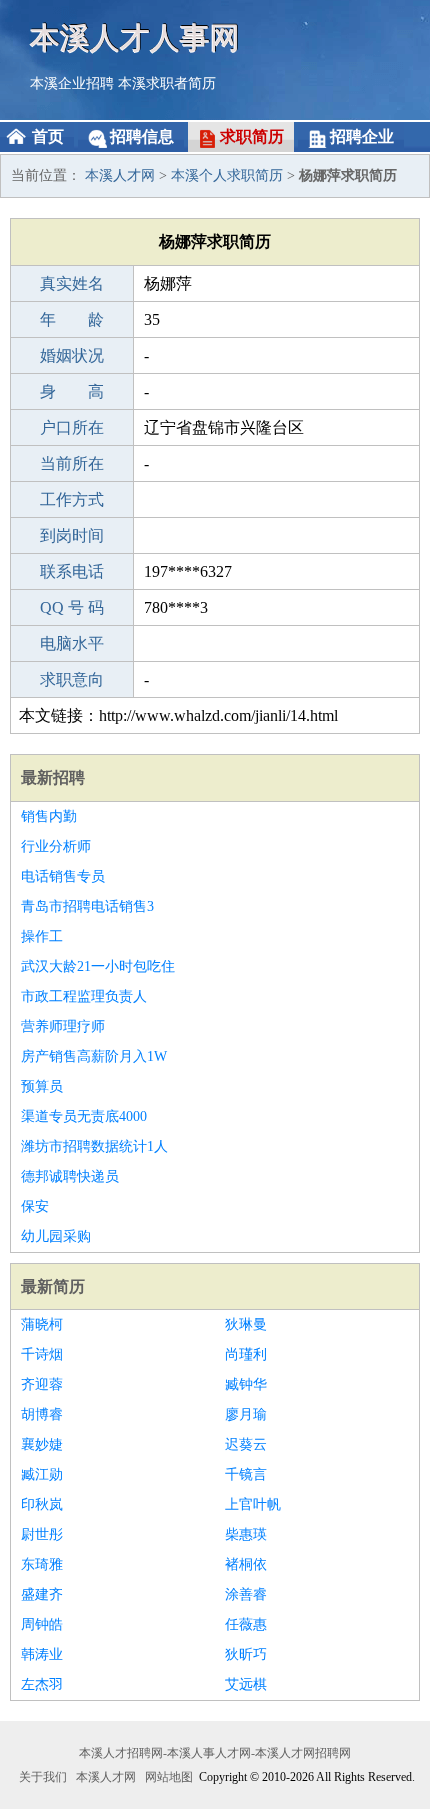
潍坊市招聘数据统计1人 (94, 1146)
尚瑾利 (246, 1354)
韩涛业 (42, 1654)
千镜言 (246, 1474)
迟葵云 (246, 1444)
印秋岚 (42, 1504)
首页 (48, 136)
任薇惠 (246, 1624)
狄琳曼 (246, 1324)
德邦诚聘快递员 (70, 1176)
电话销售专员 (63, 876)
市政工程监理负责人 (84, 996)
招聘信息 (142, 136)
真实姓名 (72, 283)
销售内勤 (49, 816)
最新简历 (53, 1286)
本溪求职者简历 (167, 83)
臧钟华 (246, 1384)
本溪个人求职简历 (227, 175)
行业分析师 (56, 846)
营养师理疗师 (63, 1026)
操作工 (42, 936)
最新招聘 (53, 777)
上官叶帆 (253, 1504)
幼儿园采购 (56, 1236)
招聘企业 (362, 136)
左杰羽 (42, 1684)
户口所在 (72, 427)
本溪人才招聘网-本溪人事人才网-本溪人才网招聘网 (215, 1753)
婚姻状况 (72, 355)
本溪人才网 (120, 175)
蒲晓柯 (42, 1324)
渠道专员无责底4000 (84, 1116)
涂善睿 (246, 1594)
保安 (35, 1206)
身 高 (72, 391)
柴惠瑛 (246, 1534)
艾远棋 (246, 1684)
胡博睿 (42, 1414)
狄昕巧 (246, 1654)
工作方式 (72, 499)
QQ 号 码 (72, 607)
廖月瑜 (246, 1414)
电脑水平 (72, 643)
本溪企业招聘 (72, 83)
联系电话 (72, 571)
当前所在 (72, 463)
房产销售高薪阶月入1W (94, 1056)
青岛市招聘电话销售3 (87, 906)
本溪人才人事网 (135, 37)
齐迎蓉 (42, 1384)
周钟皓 (42, 1624)
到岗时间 (72, 535)
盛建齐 (42, 1594)
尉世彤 (42, 1534)
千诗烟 (42, 1354)
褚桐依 (246, 1564)
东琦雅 (42, 1564)
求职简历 (252, 136)
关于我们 (43, 1777)
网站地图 (169, 1777)
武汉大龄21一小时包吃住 (98, 966)
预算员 (42, 1086)
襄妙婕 (42, 1444)
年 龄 (72, 319)
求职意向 (72, 679)
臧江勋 (42, 1474)
